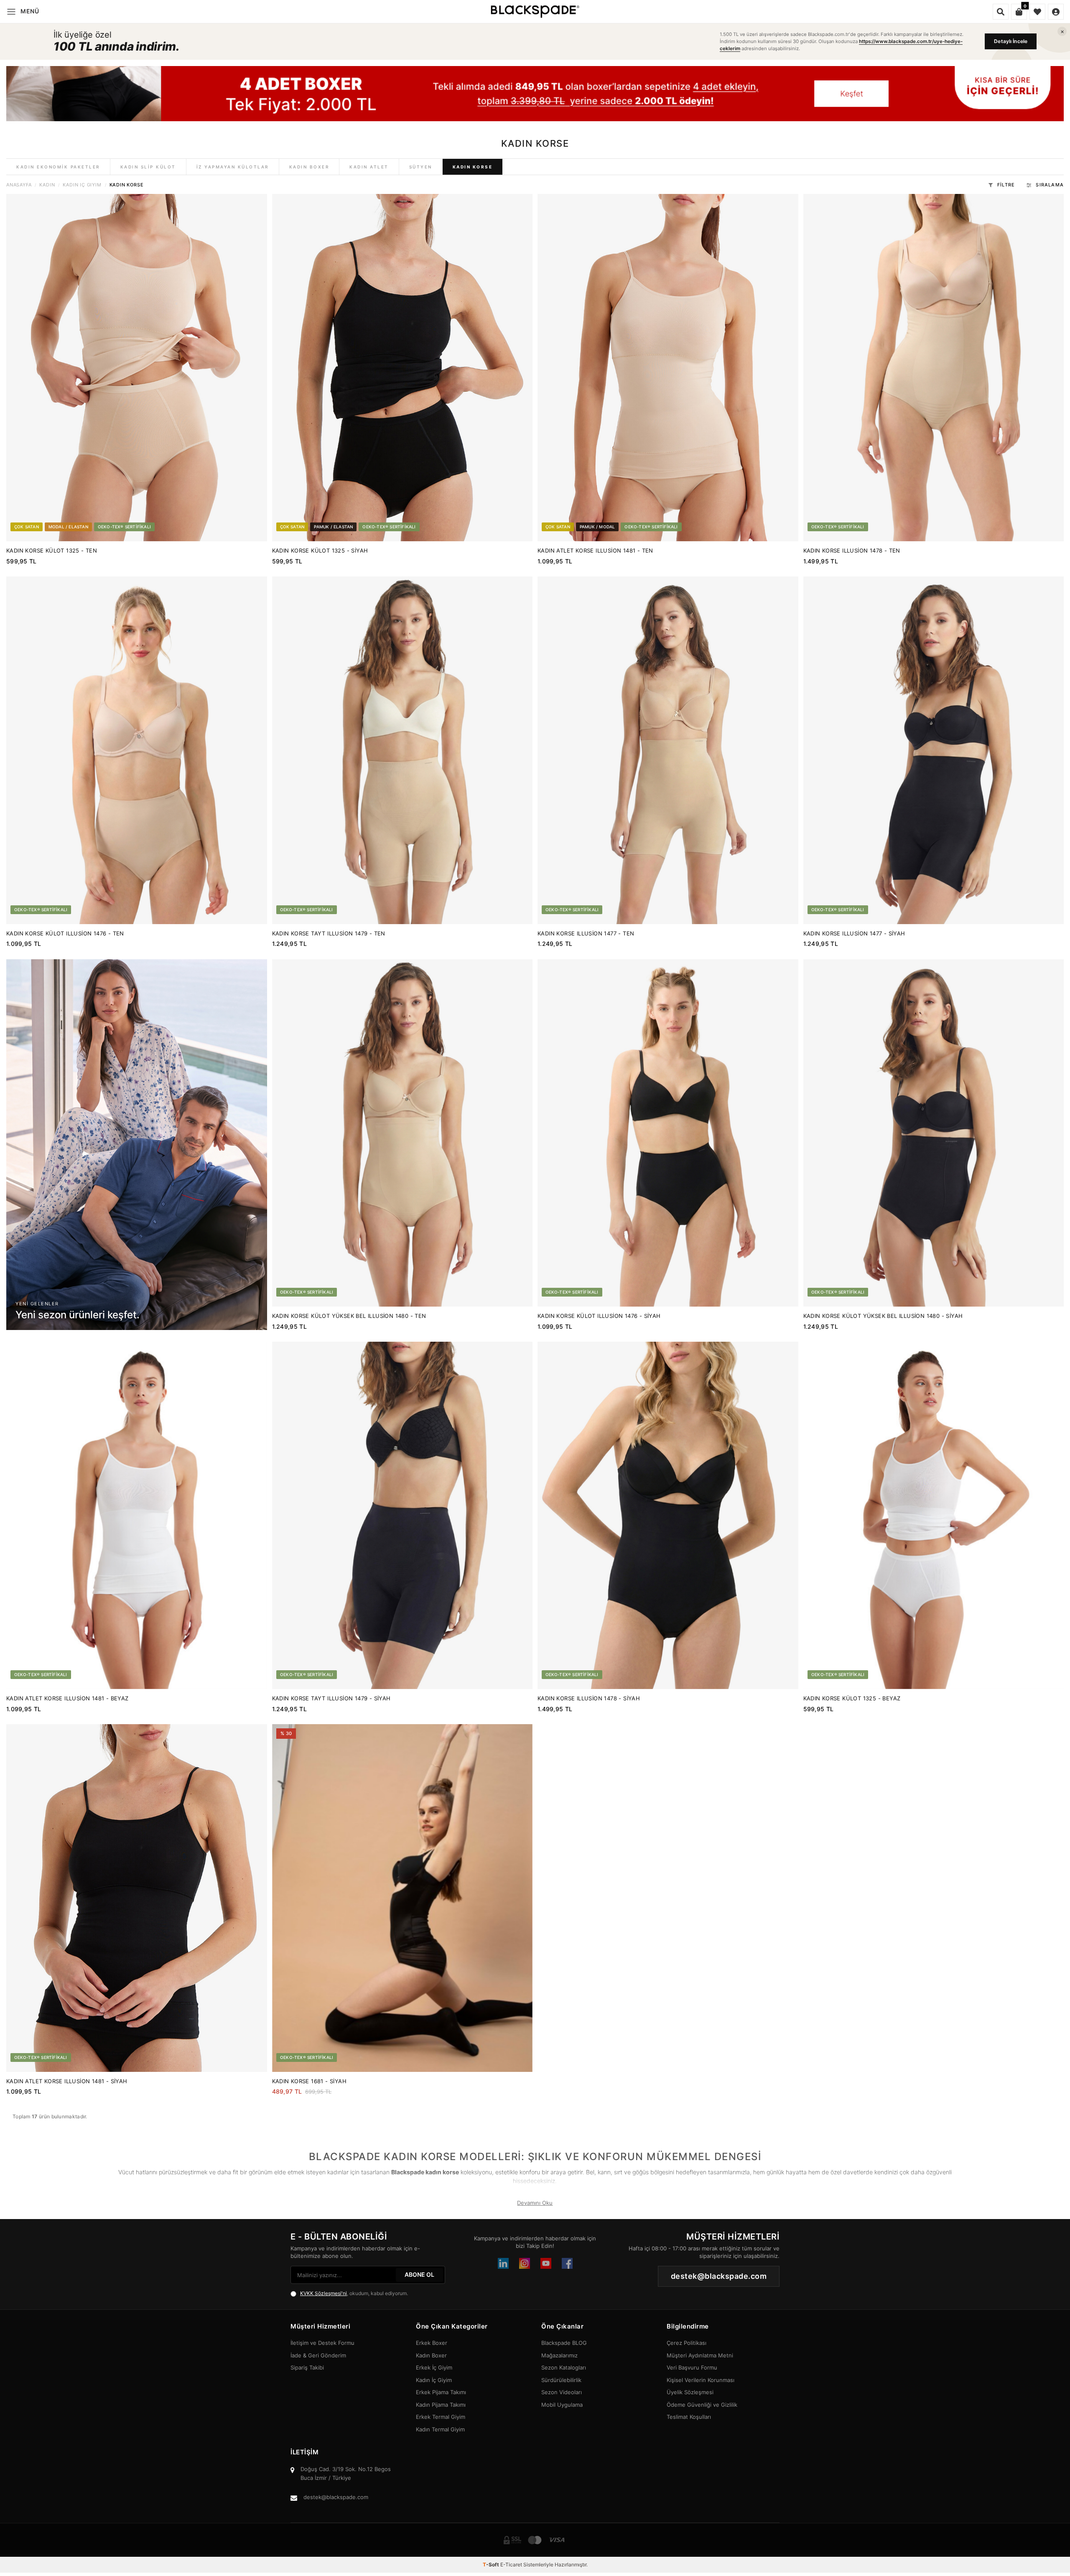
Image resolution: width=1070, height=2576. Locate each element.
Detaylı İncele (1011, 41)
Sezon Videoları (562, 2392)
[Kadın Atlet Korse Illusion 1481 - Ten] (668, 368)
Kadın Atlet (369, 167)
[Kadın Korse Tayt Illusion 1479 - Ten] (403, 750)
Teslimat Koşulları (689, 2417)
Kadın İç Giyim (82, 185)
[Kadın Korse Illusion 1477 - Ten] (668, 750)
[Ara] (1001, 12)
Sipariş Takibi (307, 2367)
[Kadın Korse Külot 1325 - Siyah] (403, 368)
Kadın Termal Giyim (440, 2429)
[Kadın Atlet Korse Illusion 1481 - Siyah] (137, 1898)
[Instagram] (525, 2263)
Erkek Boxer (432, 2343)
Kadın (47, 185)
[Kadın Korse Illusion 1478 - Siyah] (668, 1515)
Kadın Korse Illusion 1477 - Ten (586, 933)
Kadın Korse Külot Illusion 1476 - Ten (65, 933)
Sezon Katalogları (564, 2367)
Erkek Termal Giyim (441, 2417)
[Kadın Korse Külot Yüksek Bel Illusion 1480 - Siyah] (934, 1133)
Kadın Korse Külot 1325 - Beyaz (852, 1698)
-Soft (492, 2565)
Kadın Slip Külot (148, 167)
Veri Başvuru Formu (692, 2367)
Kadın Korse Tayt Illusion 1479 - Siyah (331, 1698)
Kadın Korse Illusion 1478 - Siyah (589, 1698)
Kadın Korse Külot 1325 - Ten (52, 550)
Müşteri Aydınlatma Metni (700, 2355)
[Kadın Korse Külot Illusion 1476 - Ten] (137, 750)
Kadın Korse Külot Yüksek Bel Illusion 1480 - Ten (349, 1316)
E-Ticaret (511, 2565)
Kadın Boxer (309, 167)
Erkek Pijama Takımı (441, 2392)
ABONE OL (419, 2274)
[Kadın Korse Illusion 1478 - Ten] (934, 368)
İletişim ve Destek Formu (322, 2343)
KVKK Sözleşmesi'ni (324, 2293)
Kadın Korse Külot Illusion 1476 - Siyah (599, 1316)
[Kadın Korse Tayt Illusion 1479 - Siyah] (403, 1515)
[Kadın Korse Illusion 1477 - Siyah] (934, 750)
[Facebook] (567, 2263)
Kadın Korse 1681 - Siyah (310, 2081)
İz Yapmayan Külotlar (233, 167)
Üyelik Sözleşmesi (690, 2392)
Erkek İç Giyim (434, 2367)
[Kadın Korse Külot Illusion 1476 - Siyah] (668, 1133)
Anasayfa (19, 185)
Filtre (1006, 185)
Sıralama (1050, 185)
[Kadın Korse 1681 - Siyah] (403, 1898)
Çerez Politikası (687, 2343)
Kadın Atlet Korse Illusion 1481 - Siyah (67, 2081)
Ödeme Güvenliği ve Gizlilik (702, 2405)
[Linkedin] (503, 2263)
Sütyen (421, 167)
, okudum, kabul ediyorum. (354, 2293)
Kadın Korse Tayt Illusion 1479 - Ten (329, 933)
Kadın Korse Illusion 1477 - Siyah (854, 933)
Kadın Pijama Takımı (441, 2405)
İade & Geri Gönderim (318, 2355)
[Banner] (535, 94)
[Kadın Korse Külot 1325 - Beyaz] (934, 1515)
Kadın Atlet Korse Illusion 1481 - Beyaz (68, 1698)
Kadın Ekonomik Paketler (58, 167)
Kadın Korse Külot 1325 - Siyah (320, 550)
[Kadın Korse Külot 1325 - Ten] (137, 368)
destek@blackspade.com (336, 2497)
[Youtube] (546, 2263)
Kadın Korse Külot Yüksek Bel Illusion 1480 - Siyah (883, 1316)
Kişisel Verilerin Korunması (701, 2380)
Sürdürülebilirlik (561, 2380)
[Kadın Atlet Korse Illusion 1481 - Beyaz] (137, 1515)
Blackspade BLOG (564, 2343)
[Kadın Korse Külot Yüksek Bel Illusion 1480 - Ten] (403, 1133)
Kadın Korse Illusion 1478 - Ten (852, 550)
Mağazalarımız (559, 2355)
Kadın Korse (473, 167)
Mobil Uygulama (562, 2405)
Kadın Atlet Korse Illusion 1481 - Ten (595, 550)
